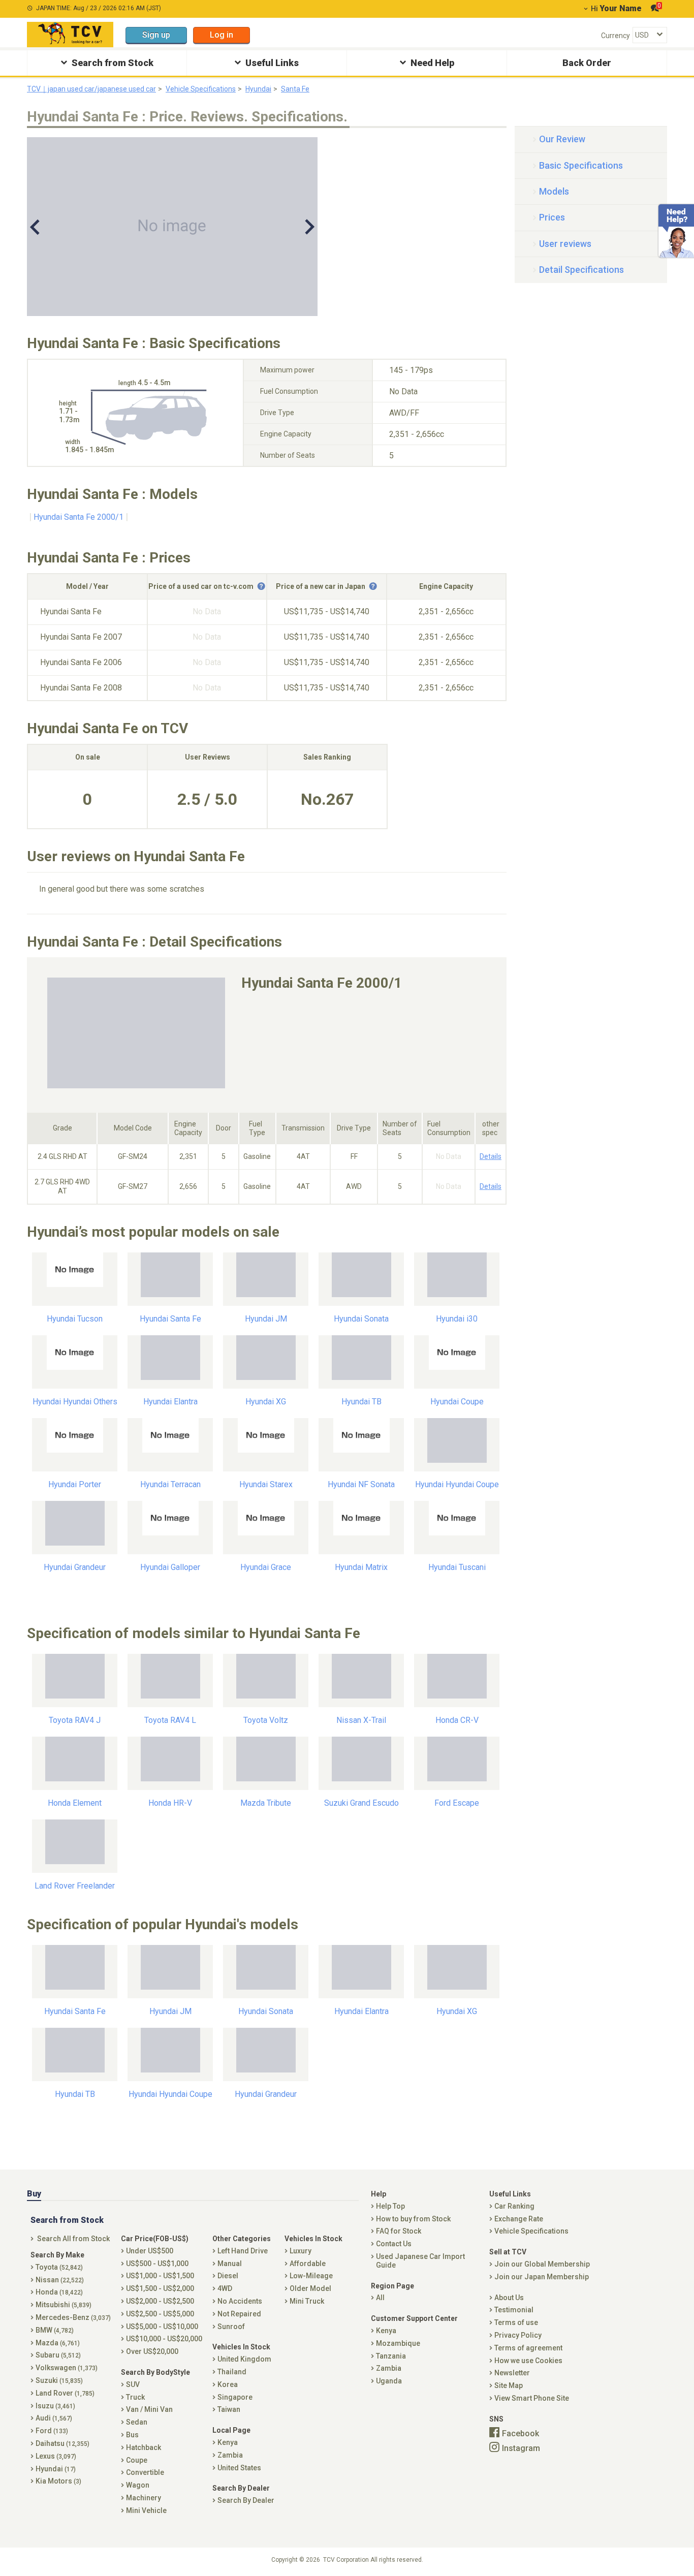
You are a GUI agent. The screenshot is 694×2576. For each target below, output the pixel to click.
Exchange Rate (519, 2219)
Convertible (145, 2472)
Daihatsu (62, 2443)
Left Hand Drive (243, 2251)
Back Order (587, 63)
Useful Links (272, 63)
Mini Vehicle (146, 2510)
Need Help (432, 63)
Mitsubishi (64, 2305)
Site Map (509, 2385)
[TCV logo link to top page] (70, 35)
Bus (132, 2435)
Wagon (138, 2485)
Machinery (144, 2498)
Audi (54, 2418)
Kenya (228, 2442)
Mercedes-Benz (73, 2317)
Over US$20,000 (152, 2351)
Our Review (562, 139)
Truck (135, 2397)
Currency (616, 36)
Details (491, 1156)
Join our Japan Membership (542, 2277)
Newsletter (512, 2373)
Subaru (58, 2355)
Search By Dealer (246, 2500)
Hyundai (258, 89)
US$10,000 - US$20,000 (164, 2339)
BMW (55, 2330)
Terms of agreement (528, 2348)
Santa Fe (295, 89)
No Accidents (240, 2301)
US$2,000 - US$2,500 (160, 2301)
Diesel (228, 2276)
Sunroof (231, 2327)
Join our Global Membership (542, 2264)
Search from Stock (113, 63)
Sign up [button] (156, 35)
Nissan (60, 2280)
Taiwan (229, 2409)
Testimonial (514, 2310)
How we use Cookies (528, 2361)
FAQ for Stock (399, 2231)
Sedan (137, 2422)
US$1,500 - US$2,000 (160, 2288)
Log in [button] (222, 35)
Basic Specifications (581, 165)
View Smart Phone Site (532, 2398)
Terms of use (516, 2322)
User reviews (565, 244)
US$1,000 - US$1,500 (160, 2276)
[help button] (261, 586)
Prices (552, 217)
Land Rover (65, 2393)
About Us (509, 2298)
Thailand (232, 2372)
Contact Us (394, 2244)
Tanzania (391, 2356)
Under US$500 (150, 2251)
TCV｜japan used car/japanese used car (91, 89)
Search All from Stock (73, 2239)
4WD (225, 2288)
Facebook (520, 2433)
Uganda (389, 2381)
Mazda (58, 2343)
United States (239, 2468)
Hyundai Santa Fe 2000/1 (78, 517)
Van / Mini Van (149, 2409)
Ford (52, 2431)
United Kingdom (244, 2359)
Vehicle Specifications (201, 89)
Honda (59, 2292)
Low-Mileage (311, 2276)
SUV (133, 2384)
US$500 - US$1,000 (157, 2264)
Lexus (56, 2456)
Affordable (308, 2264)
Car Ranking (514, 2206)
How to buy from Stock (413, 2219)
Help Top (390, 2206)
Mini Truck (307, 2301)
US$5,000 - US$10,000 (162, 2327)
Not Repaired (239, 2314)
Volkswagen (67, 2368)
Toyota (59, 2267)
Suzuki (59, 2380)
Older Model (310, 2288)
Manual (230, 2264)
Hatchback (144, 2447)
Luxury (301, 2251)
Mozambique (398, 2343)
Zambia (230, 2455)
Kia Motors (58, 2481)
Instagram (521, 2448)
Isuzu (55, 2406)
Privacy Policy (518, 2335)
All (380, 2298)
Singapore (235, 2397)
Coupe (137, 2460)
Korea (228, 2384)
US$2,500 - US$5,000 (160, 2314)
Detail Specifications (581, 270)
